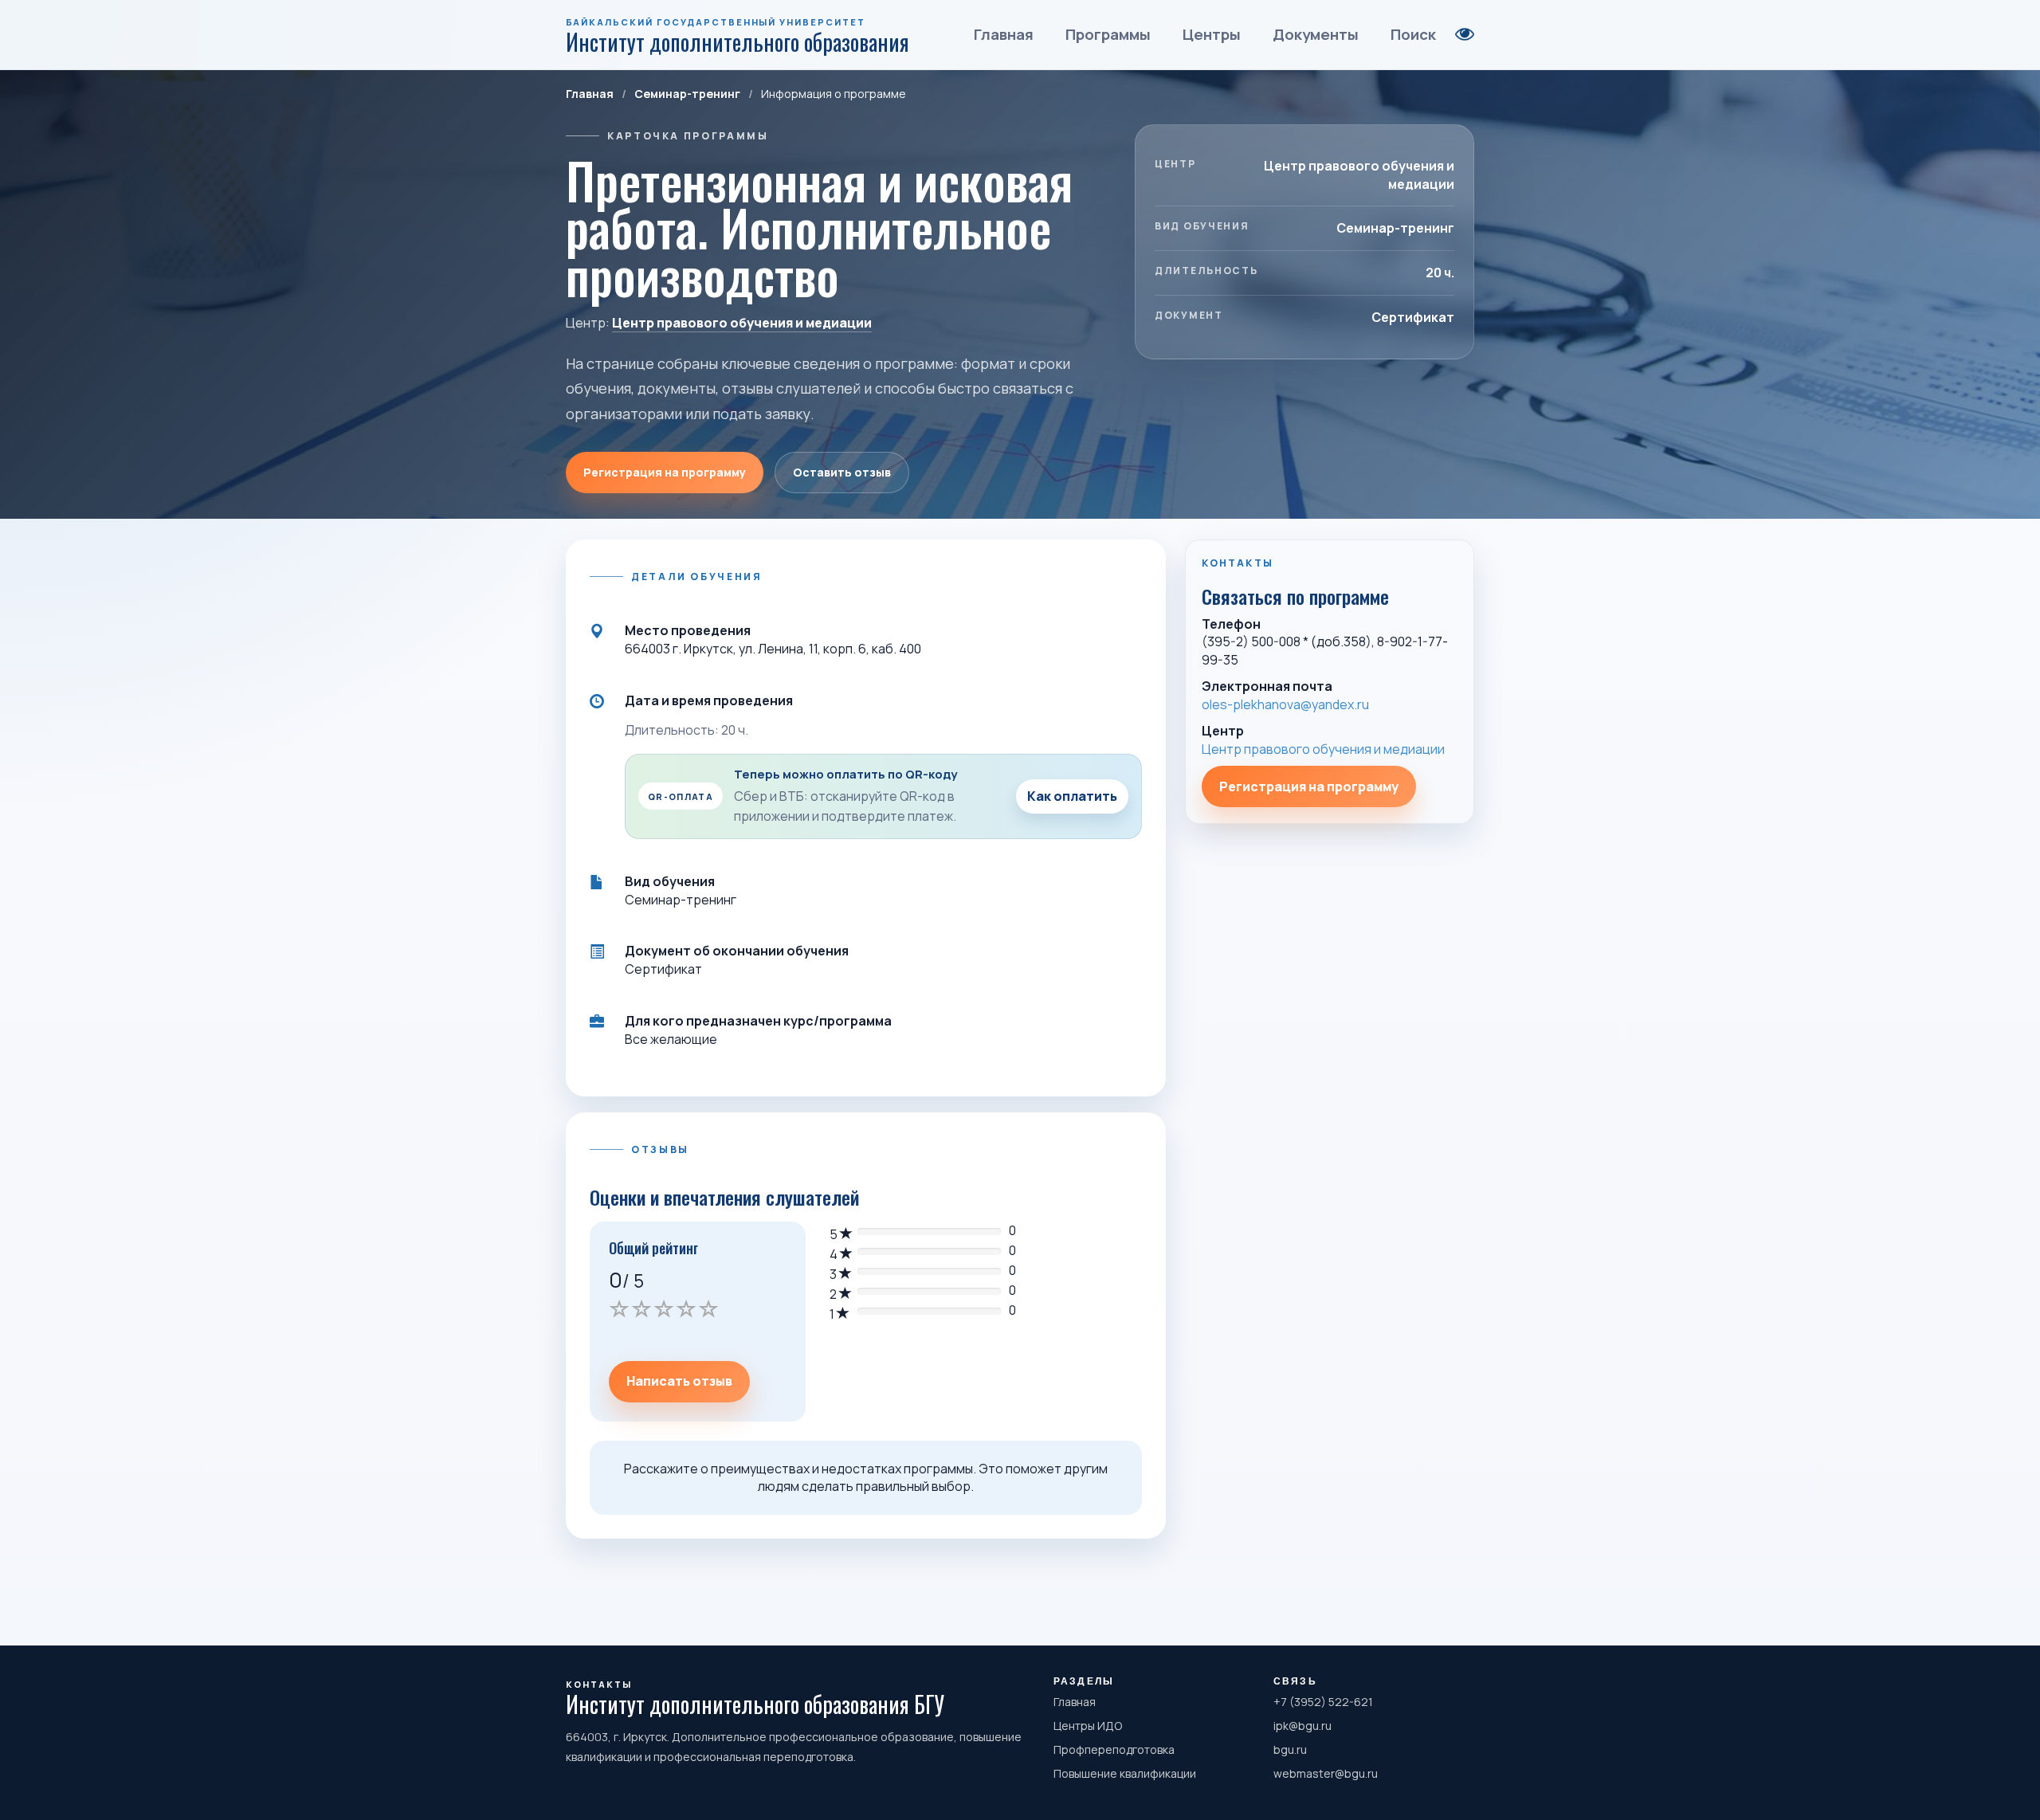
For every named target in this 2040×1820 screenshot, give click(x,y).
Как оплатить (1072, 796)
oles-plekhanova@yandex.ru (1285, 704)
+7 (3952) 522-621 (1323, 1702)
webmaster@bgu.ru (1326, 1773)
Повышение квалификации (1125, 1773)
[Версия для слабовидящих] (1465, 34)
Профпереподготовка (1114, 1749)
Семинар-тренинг (687, 94)
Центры (1212, 34)
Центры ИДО (1088, 1726)
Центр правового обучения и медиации (742, 323)
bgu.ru (1290, 1749)
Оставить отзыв (842, 472)
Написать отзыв (679, 1381)
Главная (1004, 34)
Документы (1316, 34)
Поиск (1413, 34)
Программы (1108, 34)
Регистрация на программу (665, 472)
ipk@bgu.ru (1302, 1726)
